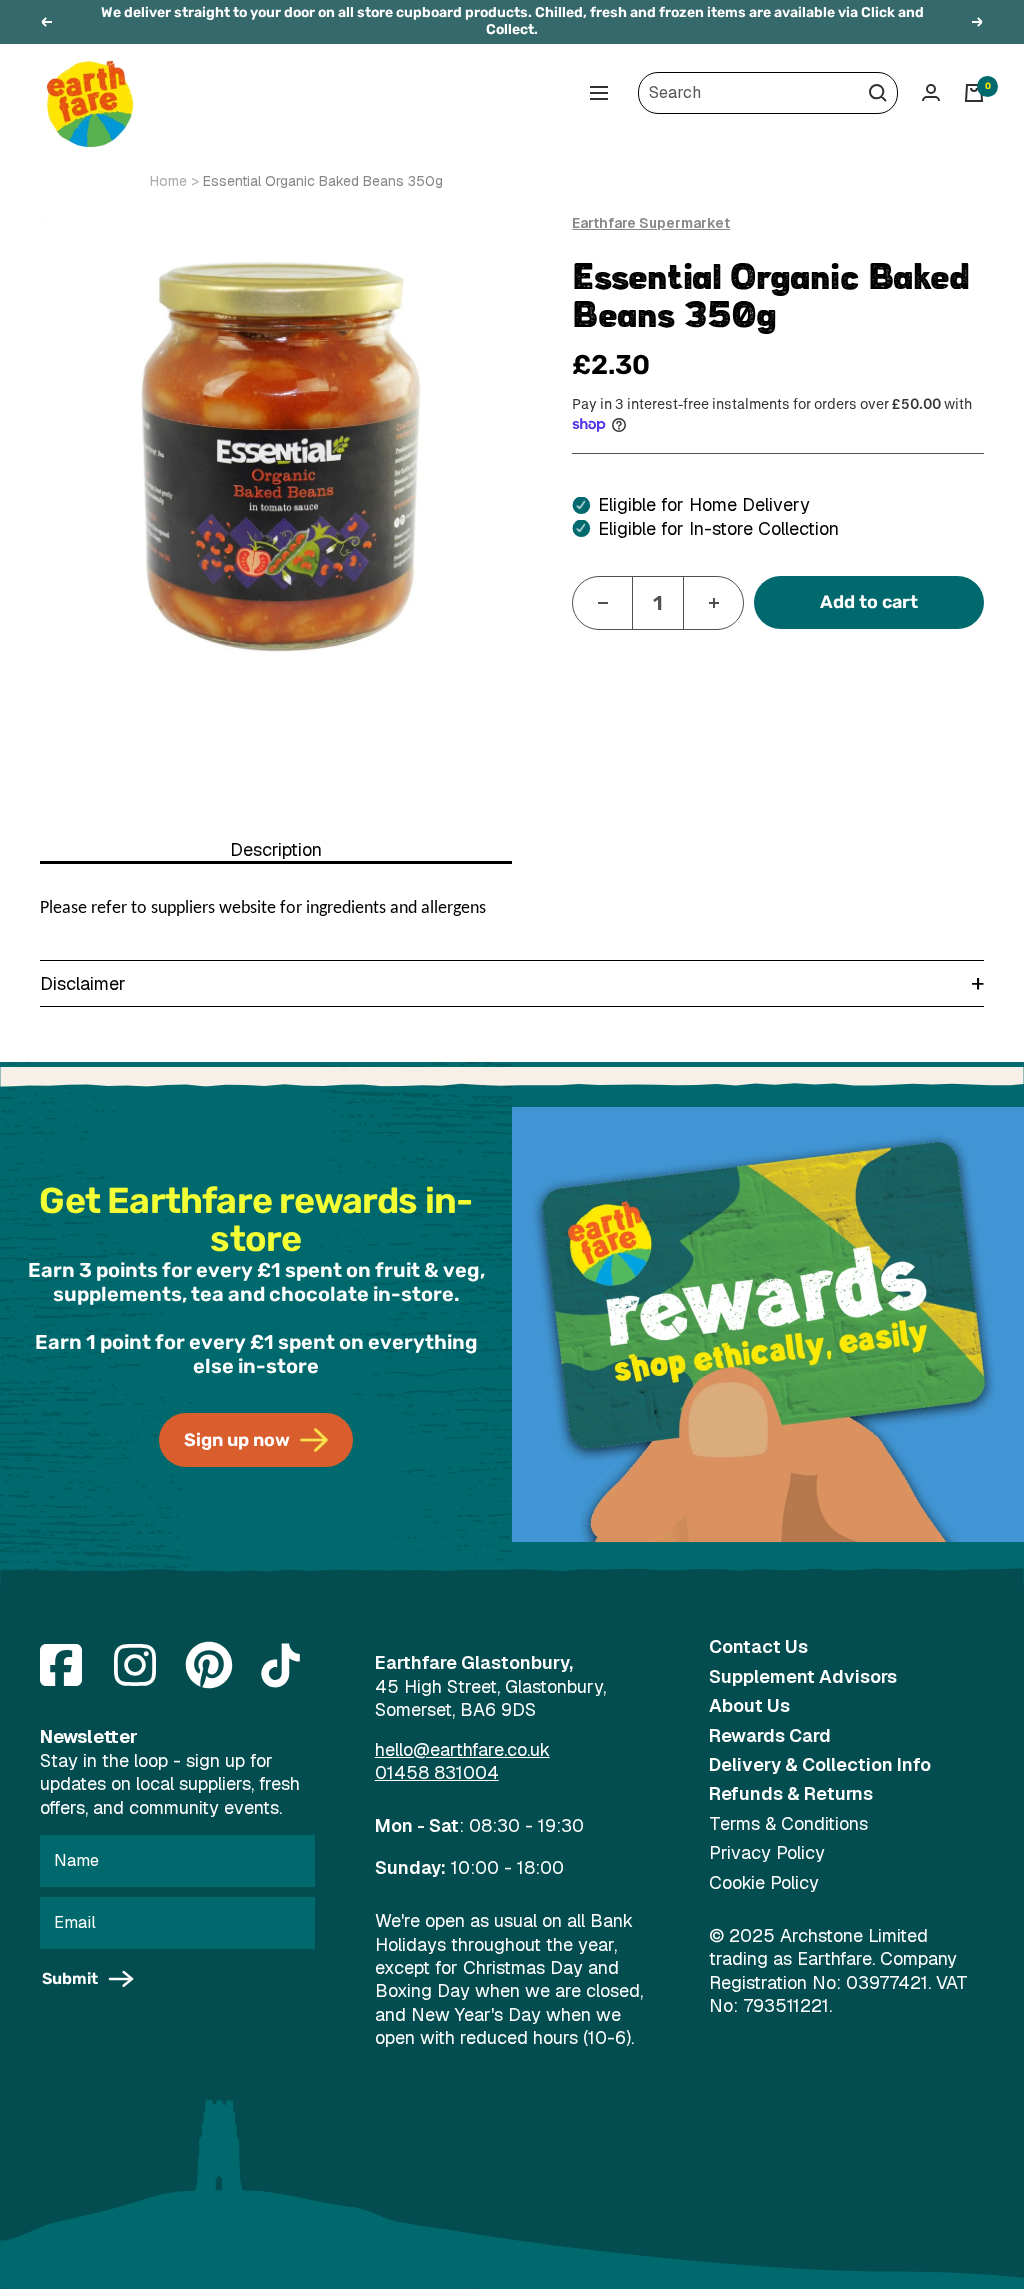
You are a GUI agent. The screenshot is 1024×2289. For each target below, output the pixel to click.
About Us (749, 1705)
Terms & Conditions (788, 1823)
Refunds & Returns (791, 1793)
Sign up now (237, 1440)
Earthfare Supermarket (651, 223)
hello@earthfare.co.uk (462, 1749)
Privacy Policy (767, 1852)
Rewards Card (770, 1735)
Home (168, 181)
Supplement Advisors (803, 1676)
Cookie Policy (764, 1882)
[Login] (931, 92)
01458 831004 (437, 1772)
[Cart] (974, 93)
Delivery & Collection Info (820, 1764)
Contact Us (758, 1646)
